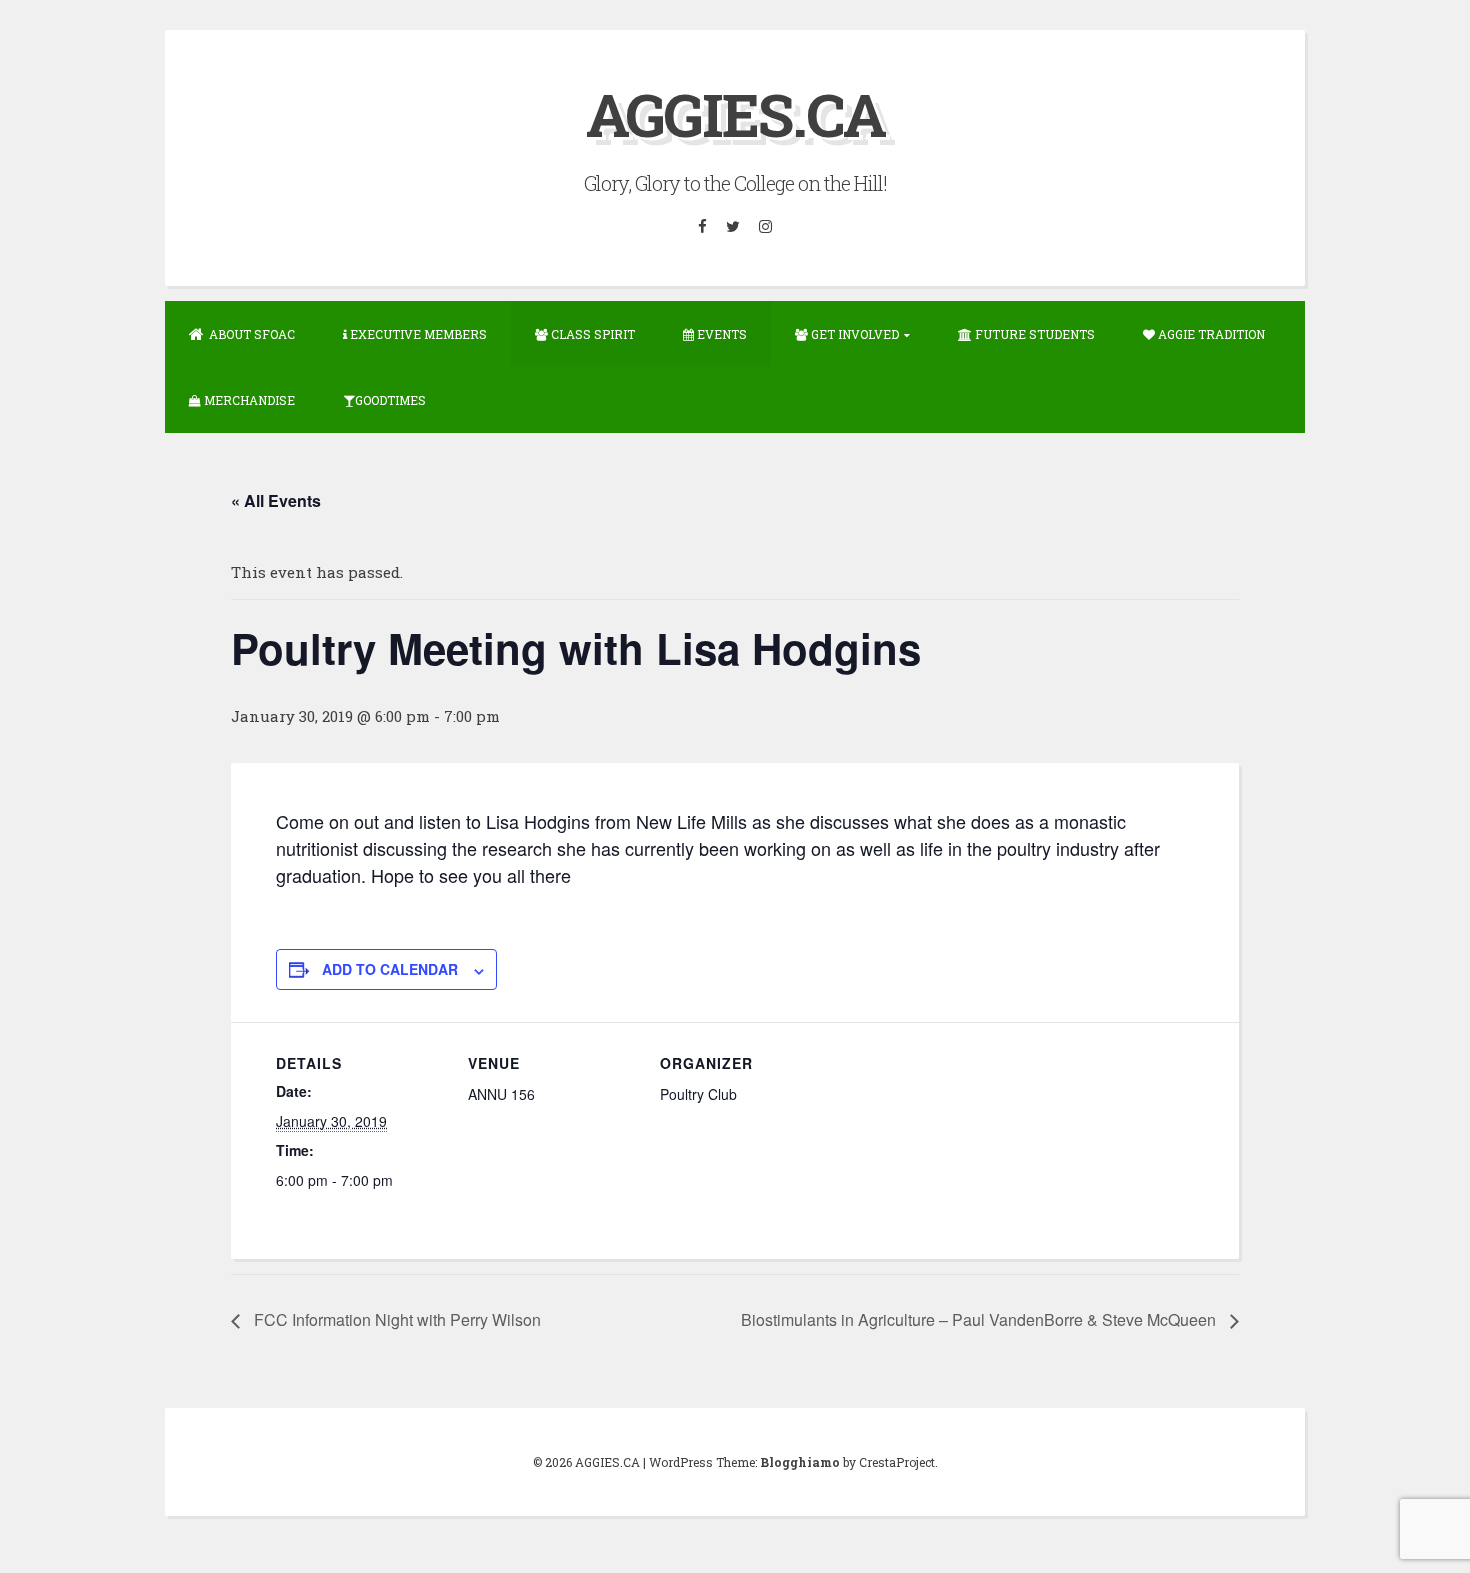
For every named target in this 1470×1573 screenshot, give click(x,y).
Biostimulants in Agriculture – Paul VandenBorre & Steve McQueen (980, 1319)
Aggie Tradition (1210, 334)
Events (720, 334)
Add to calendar (390, 969)
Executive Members (417, 334)
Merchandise (248, 400)
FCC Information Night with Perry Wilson (395, 1319)
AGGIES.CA (735, 113)
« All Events (276, 500)
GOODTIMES (390, 400)
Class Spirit (591, 334)
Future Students (1033, 334)
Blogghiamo (800, 1462)
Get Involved (853, 334)
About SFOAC (252, 334)
